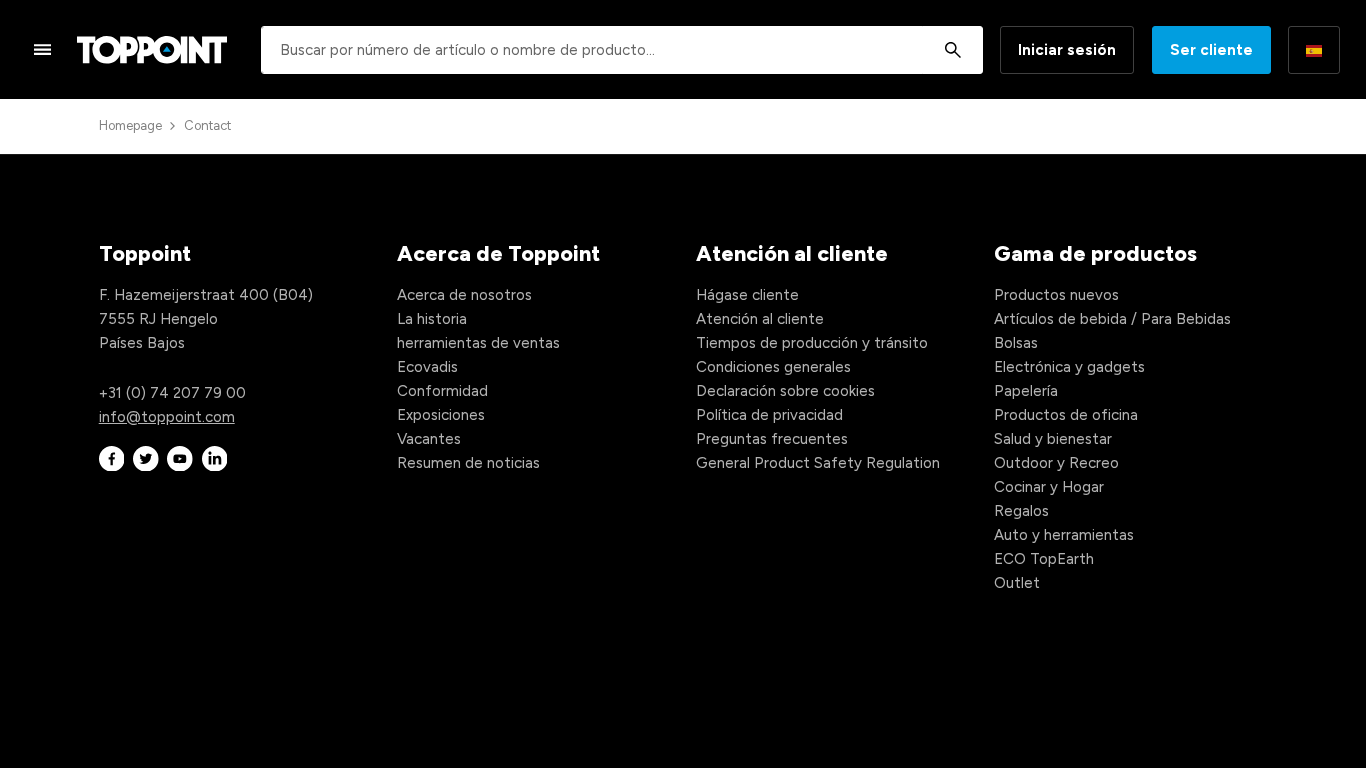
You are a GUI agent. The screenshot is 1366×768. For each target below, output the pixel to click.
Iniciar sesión (1067, 50)
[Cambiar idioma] (1314, 50)
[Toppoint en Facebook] (112, 458)
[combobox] (622, 50)
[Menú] (43, 49)
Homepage (130, 125)
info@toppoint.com (167, 417)
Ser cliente (1211, 50)
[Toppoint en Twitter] (146, 458)
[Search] (952, 50)
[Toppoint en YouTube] (180, 458)
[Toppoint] (152, 50)
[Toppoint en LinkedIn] (215, 458)
